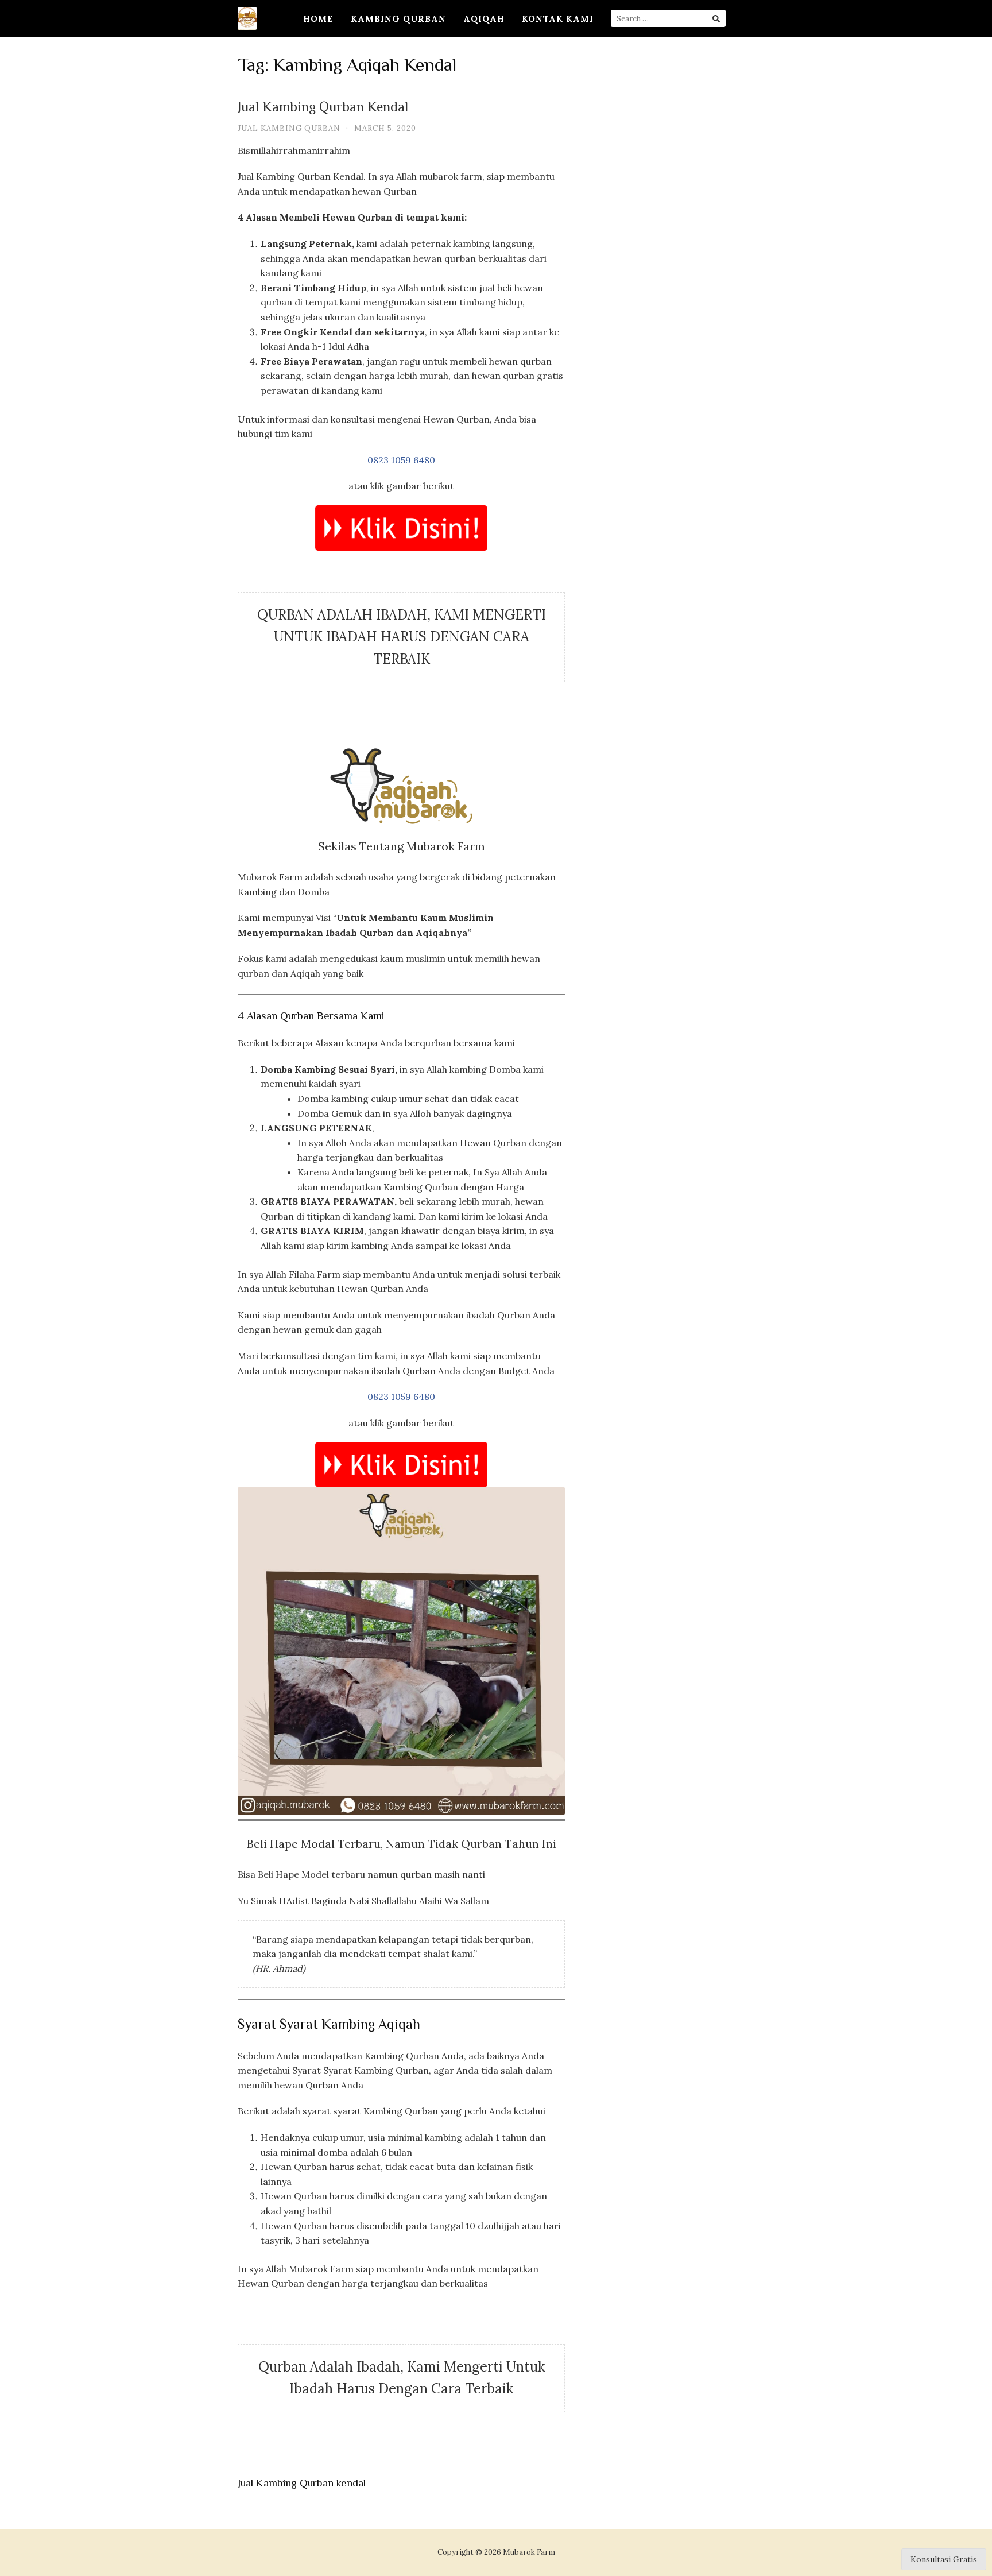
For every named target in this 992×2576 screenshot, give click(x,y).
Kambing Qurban (398, 19)
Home (318, 19)
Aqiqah (484, 19)
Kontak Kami (558, 19)
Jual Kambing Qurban (289, 128)
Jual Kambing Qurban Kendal (323, 108)
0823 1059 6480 (401, 460)
